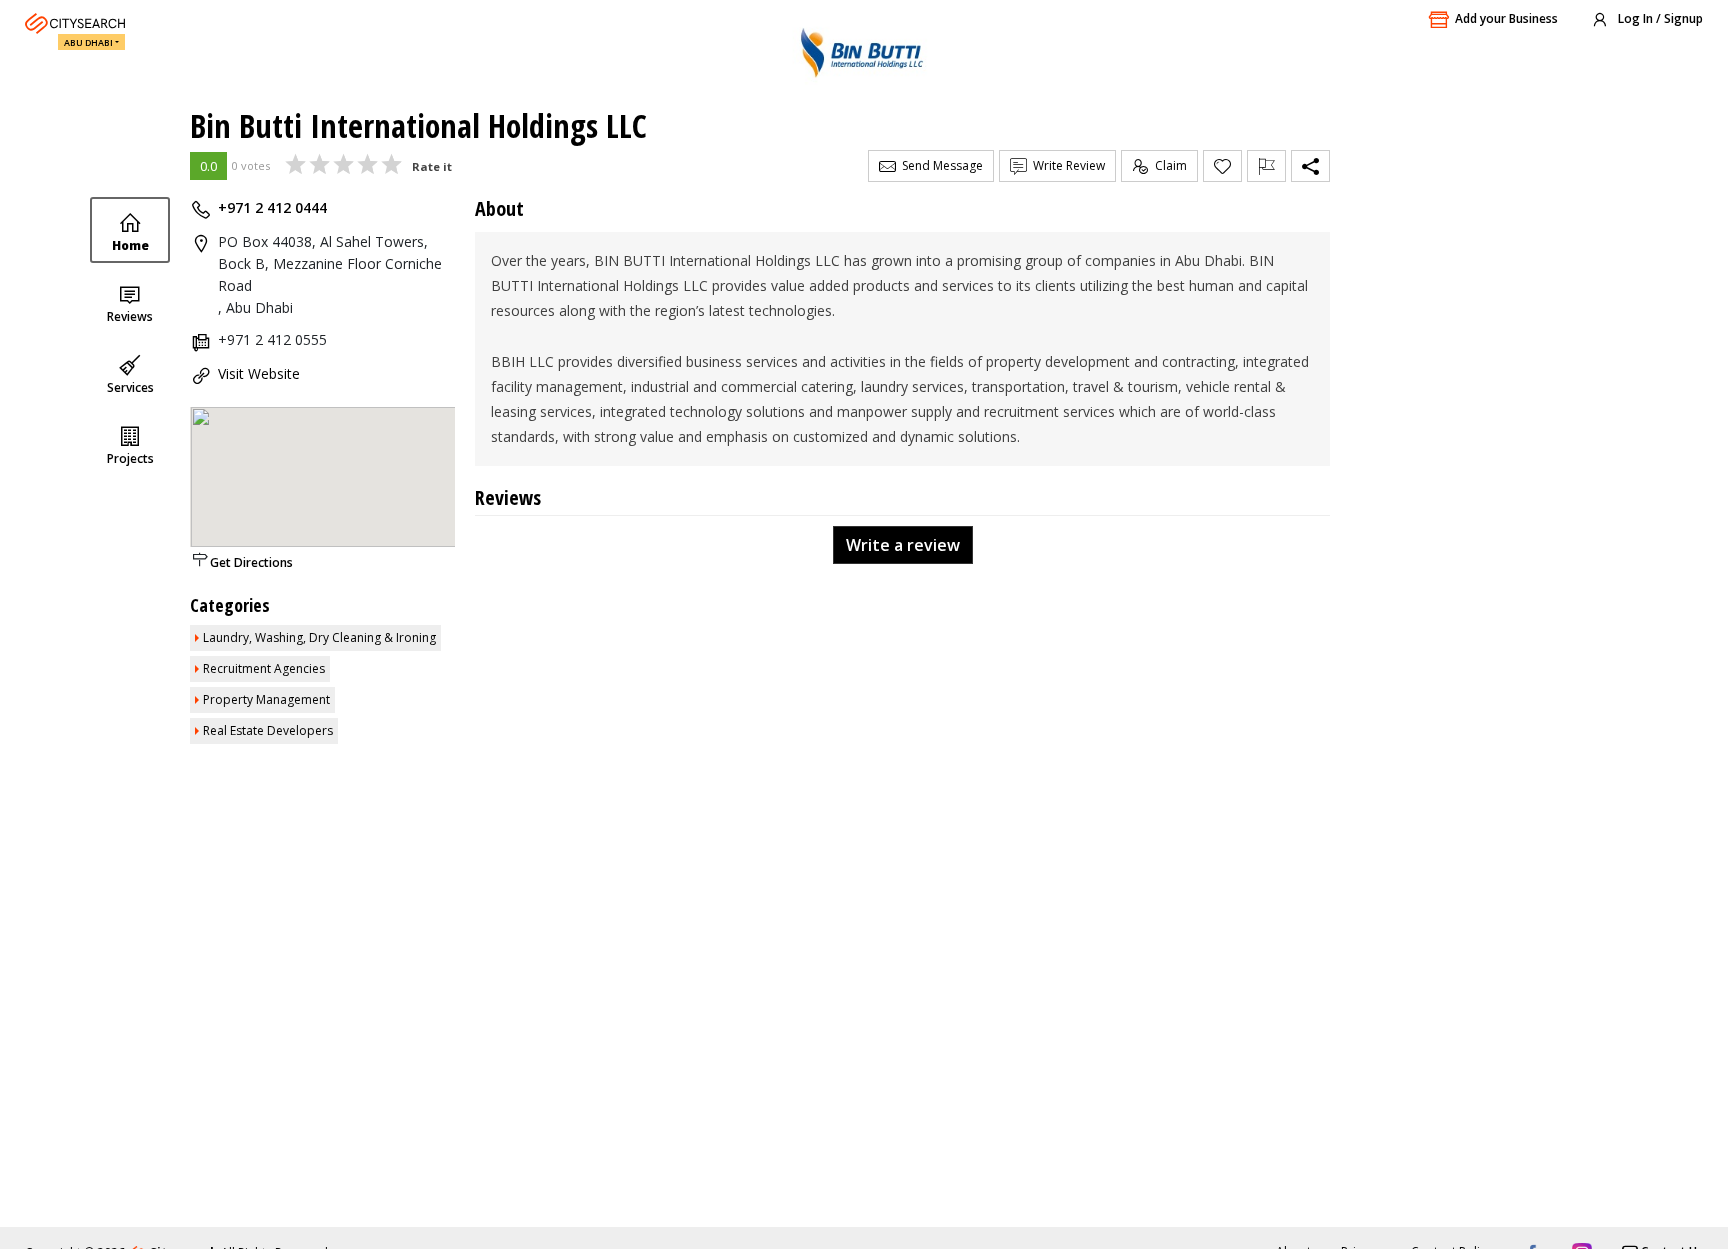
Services (130, 387)
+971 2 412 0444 (272, 207)
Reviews (130, 316)
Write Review (1066, 165)
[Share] (1310, 166)
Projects (130, 458)
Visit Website (259, 373)
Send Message (939, 165)
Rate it (432, 166)
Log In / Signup (1659, 18)
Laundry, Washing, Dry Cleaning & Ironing (319, 637)
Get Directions (251, 562)
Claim (1168, 165)
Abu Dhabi (88, 42)
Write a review (903, 545)
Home (130, 245)
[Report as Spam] (1266, 166)
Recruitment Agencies (264, 668)
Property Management (266, 699)
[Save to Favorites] (1222, 166)
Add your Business (1506, 18)
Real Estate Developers (268, 730)
